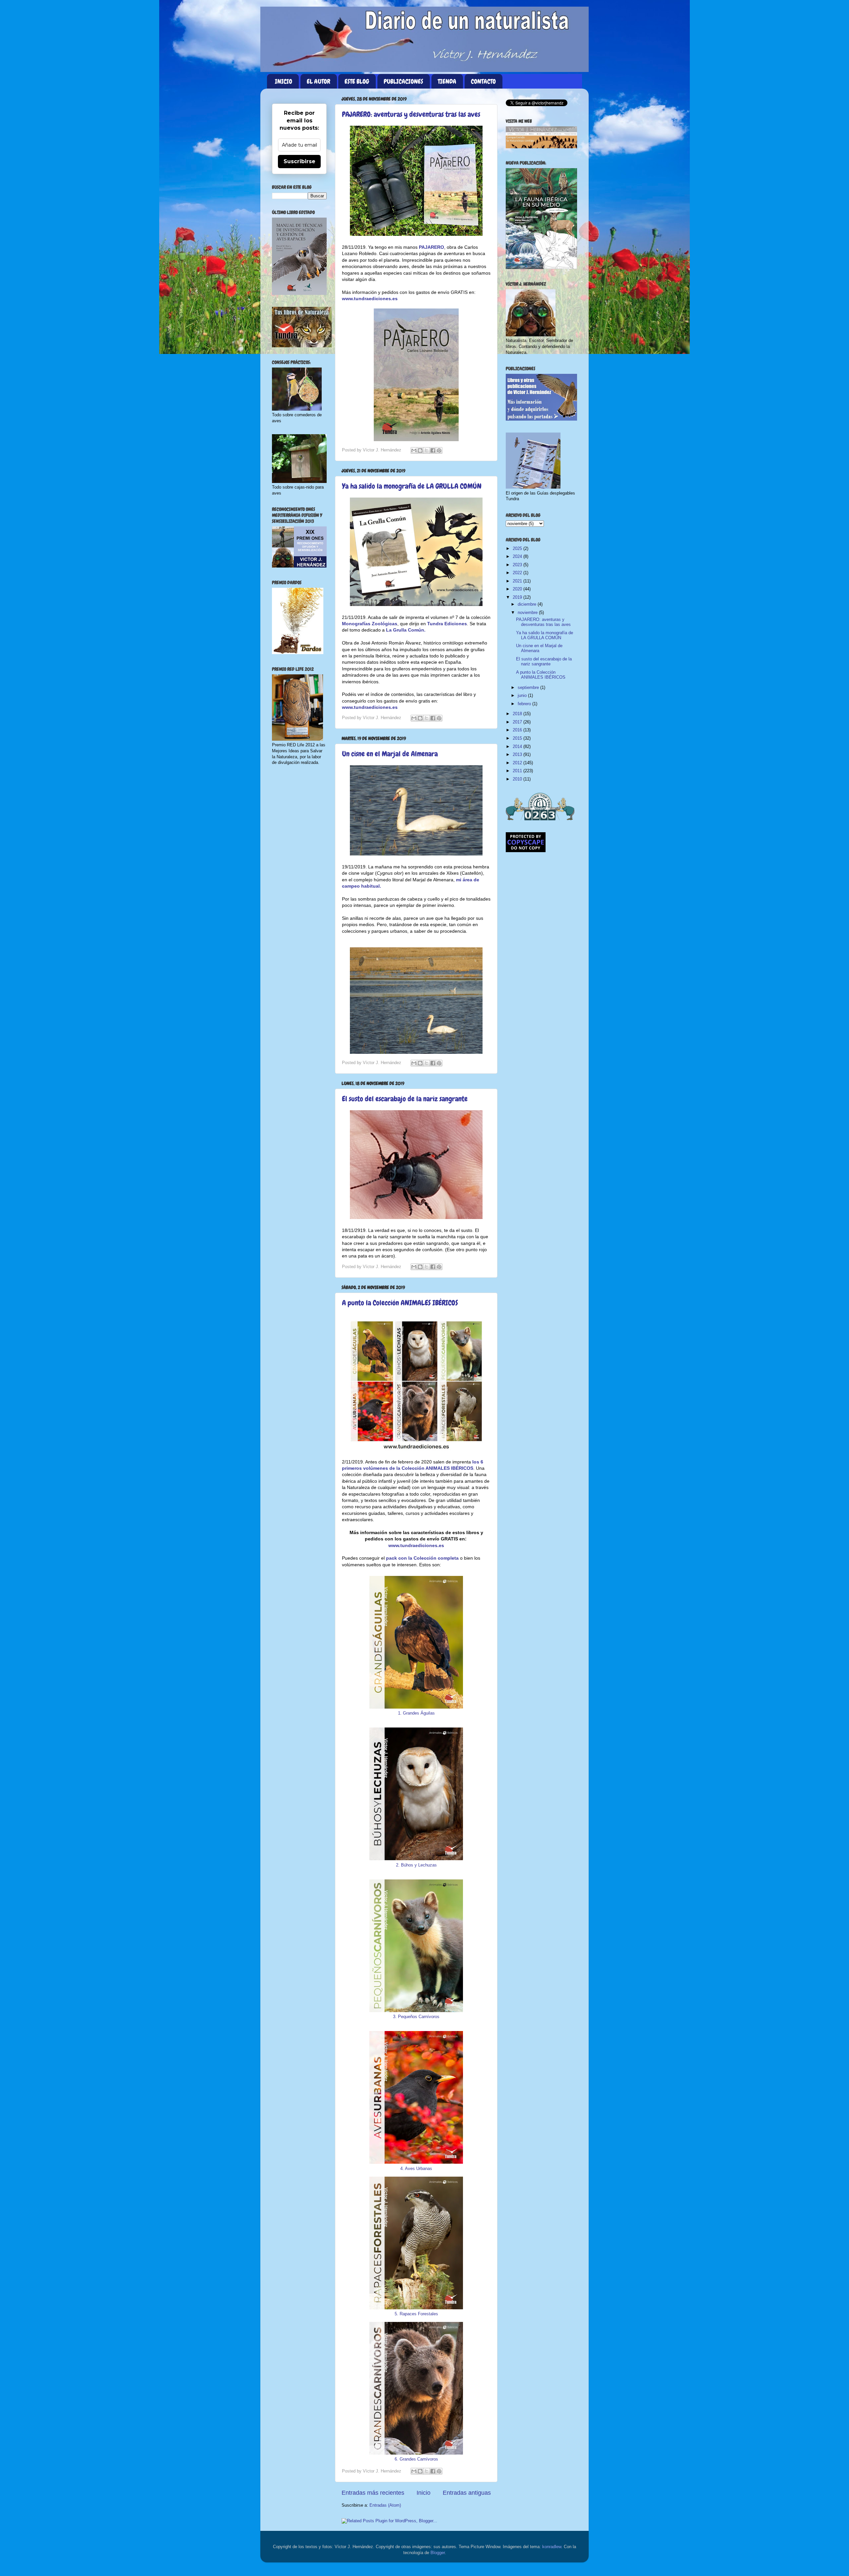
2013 (518, 755)
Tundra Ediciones (447, 624)
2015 (518, 738)
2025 (518, 549)
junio (523, 696)
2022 (518, 573)
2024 (518, 557)
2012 (518, 763)
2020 (518, 589)
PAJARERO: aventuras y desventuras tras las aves (411, 114)
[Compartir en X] (426, 450)
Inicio (424, 2493)
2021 (518, 581)
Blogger (438, 2553)
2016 (518, 730)
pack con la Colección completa (422, 1558)
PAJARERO (431, 247)
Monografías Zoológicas (370, 624)
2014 (518, 747)
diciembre (528, 604)
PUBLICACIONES (403, 81)
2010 (518, 779)
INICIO (284, 81)
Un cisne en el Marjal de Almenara (390, 754)
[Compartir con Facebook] (433, 450)
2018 (518, 714)
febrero (525, 704)
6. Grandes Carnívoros (416, 2459)
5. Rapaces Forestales (416, 2314)
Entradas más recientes (373, 2493)
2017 (518, 722)
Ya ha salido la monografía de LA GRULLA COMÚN (412, 486)
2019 (518, 597)
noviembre (528, 613)
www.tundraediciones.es (370, 299)
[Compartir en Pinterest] (439, 450)
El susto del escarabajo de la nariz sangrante (405, 1099)
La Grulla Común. (406, 630)
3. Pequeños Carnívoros (416, 2017)
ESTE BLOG (357, 81)
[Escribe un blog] (420, 450)
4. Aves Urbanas (416, 2169)
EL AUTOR (319, 81)
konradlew (552, 2547)
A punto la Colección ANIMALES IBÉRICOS (400, 1303)
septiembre (529, 688)
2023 (518, 565)
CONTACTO (483, 81)
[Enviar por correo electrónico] (414, 450)
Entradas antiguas (467, 2493)
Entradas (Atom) (385, 2505)
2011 (518, 771)
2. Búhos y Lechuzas (416, 1865)
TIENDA (447, 81)
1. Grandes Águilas (416, 1713)
